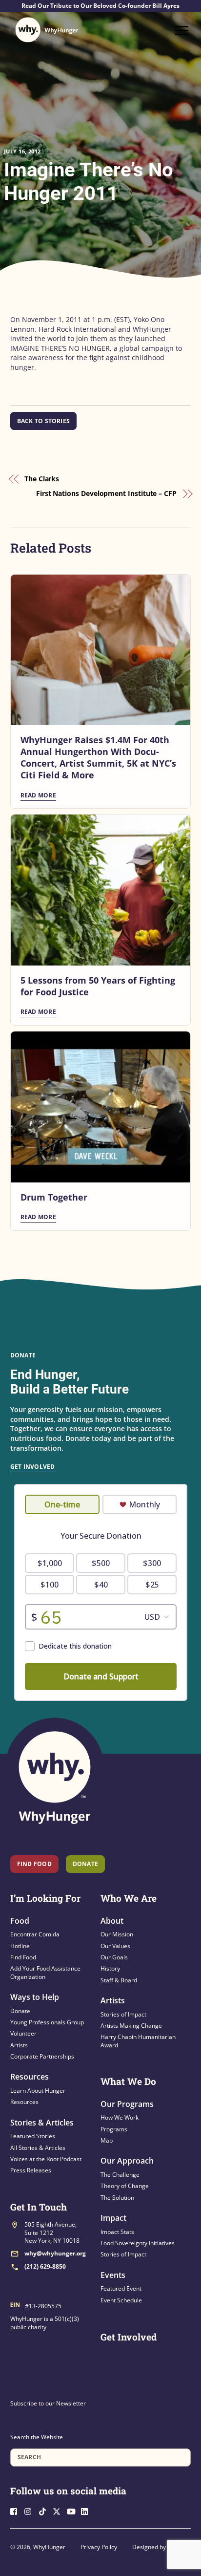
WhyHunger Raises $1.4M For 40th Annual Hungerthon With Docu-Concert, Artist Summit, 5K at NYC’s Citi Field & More (98, 757)
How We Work (120, 2117)
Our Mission (117, 1934)
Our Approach (127, 2161)
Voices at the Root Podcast (46, 2159)
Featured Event (121, 2288)
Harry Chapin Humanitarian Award (138, 2041)
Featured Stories (33, 2136)
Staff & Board (119, 1980)
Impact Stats (117, 2232)
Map (107, 2140)
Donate (20, 2011)
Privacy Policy (99, 2547)
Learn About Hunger (38, 2091)
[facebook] (17, 2510)
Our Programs (127, 2104)
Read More (38, 795)
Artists (19, 2045)
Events (113, 2275)
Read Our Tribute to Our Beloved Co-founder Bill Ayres (100, 6)
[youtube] (73, 2510)
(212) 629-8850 (45, 2266)
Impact (113, 2218)
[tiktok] (45, 2510)
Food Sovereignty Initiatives (138, 2243)
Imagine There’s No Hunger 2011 (89, 182)
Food (20, 1921)
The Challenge (120, 2175)
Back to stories (44, 421)
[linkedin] (87, 2510)
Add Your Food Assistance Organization (45, 1972)
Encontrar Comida (35, 1934)
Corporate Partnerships (42, 2056)
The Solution (117, 2198)
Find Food (34, 1864)
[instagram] (31, 2510)
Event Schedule (121, 2300)
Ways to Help (35, 1997)
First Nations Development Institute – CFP (106, 493)
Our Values (115, 1946)
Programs (114, 2129)
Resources (30, 2077)
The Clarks (42, 479)
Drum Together (54, 1197)
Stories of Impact (123, 2014)
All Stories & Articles (38, 2148)
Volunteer (23, 2033)
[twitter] (59, 2510)
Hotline (20, 1946)
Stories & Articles (42, 2123)
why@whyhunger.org (55, 2253)
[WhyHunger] (47, 30)
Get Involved (33, 1467)
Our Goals (114, 1957)
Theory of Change (125, 2186)
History (110, 1968)
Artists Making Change (131, 2026)
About (112, 1921)
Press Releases (31, 2170)
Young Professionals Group (47, 2022)
